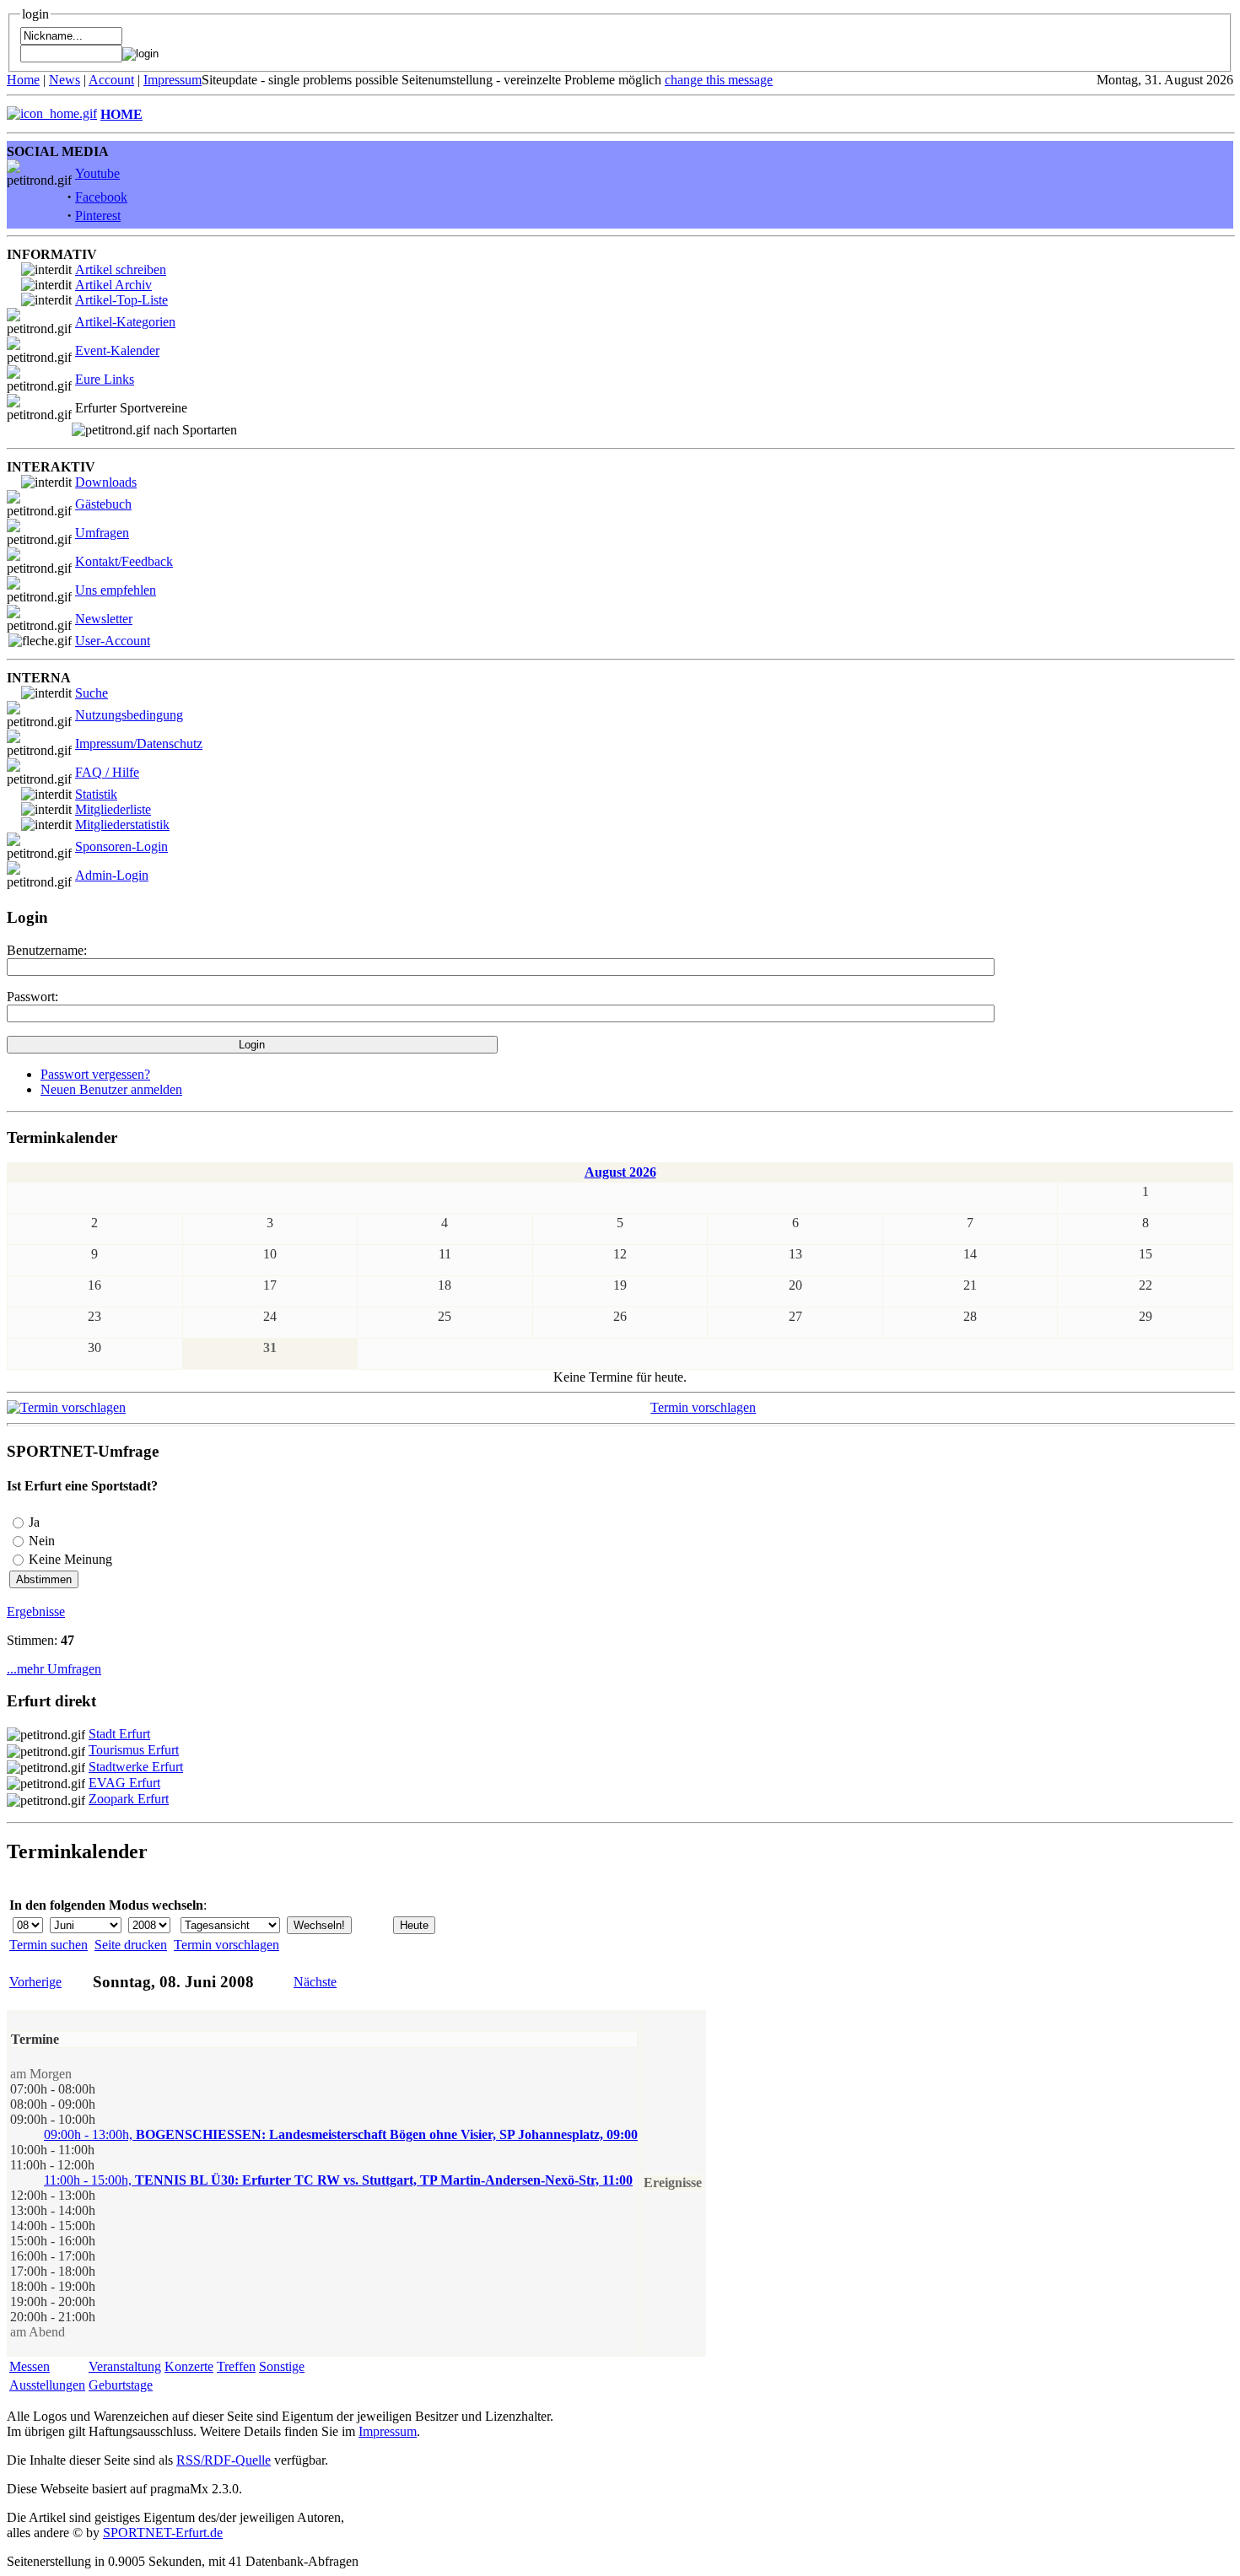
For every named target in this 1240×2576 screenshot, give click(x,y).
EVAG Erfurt (124, 1783)
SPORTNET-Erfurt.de (163, 2533)
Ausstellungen (47, 2385)
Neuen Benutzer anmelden (111, 1089)
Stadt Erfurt (119, 1734)
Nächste (315, 1982)
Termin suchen (49, 1945)
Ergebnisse (36, 1611)
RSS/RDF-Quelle (224, 2460)
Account (111, 80)
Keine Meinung (70, 1559)
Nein (42, 1541)
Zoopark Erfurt (129, 1799)
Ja (34, 1522)
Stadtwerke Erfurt (136, 1767)
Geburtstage (121, 2385)
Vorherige (35, 1982)
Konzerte (189, 2366)
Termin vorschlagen (703, 1407)
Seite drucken (131, 1945)
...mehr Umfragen (54, 1669)
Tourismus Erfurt (134, 1750)
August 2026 (620, 1172)
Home (23, 80)
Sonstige (282, 2366)
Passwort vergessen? (95, 1074)
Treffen (236, 2366)
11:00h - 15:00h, (338, 2180)
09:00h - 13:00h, (341, 2134)
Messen (30, 2366)
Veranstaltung (125, 2366)
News (65, 80)
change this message (719, 80)
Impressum (173, 80)
